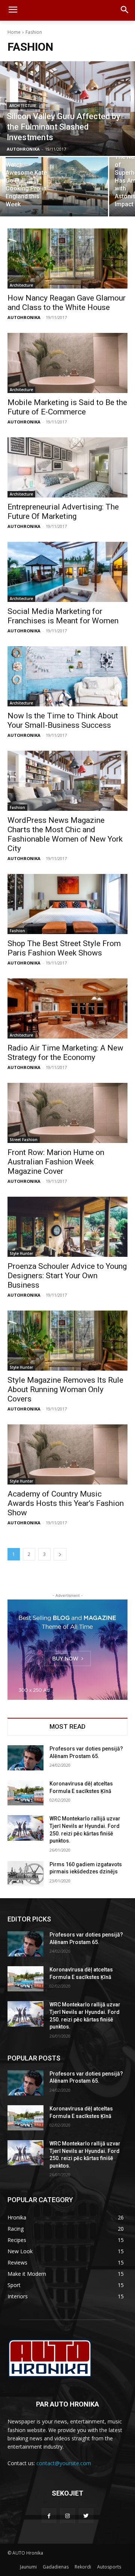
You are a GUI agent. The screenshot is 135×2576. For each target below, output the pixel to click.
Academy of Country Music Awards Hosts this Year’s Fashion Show (66, 1503)
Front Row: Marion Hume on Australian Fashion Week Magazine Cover (56, 1162)
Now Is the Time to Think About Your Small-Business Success (63, 720)
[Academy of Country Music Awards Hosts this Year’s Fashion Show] (67, 1454)
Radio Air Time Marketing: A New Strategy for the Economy (65, 1053)
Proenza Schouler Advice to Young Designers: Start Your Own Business (67, 1276)
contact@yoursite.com (64, 2463)
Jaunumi (28, 2567)
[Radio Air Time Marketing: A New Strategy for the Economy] (67, 1008)
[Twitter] (86, 2516)
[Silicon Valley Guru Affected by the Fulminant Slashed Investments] (67, 109)
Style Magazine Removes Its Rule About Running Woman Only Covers (65, 1389)
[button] (124, 10)
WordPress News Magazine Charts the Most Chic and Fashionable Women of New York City (65, 834)
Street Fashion (24, 1140)
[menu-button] (13, 11)
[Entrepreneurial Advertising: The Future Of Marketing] (67, 467)
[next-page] (60, 1554)
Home (14, 32)
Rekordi (83, 2567)
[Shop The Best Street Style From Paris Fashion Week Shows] (67, 904)
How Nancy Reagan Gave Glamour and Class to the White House (67, 303)
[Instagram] (67, 2516)
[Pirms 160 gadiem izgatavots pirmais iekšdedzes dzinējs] (25, 1874)
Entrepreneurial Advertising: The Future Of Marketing (63, 512)
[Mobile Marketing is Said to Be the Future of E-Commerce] (67, 363)
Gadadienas (56, 2567)
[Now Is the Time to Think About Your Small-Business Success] (67, 676)
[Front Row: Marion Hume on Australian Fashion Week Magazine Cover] (67, 1113)
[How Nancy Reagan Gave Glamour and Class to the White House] (67, 259)
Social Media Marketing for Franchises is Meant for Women (63, 616)
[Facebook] (49, 2516)
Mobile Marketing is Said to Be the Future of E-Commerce (67, 407)
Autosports (109, 2567)
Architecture (23, 106)
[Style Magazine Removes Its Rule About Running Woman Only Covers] (67, 1341)
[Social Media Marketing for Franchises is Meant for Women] (67, 572)
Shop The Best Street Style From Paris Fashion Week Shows (64, 948)
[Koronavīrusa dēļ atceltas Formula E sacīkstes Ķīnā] (25, 1793)
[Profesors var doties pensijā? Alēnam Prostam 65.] (25, 1758)
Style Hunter (21, 1253)
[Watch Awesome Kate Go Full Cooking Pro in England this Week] (54, 187)
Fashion (17, 807)
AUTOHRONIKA (24, 317)
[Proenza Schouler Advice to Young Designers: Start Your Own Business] (67, 1227)
